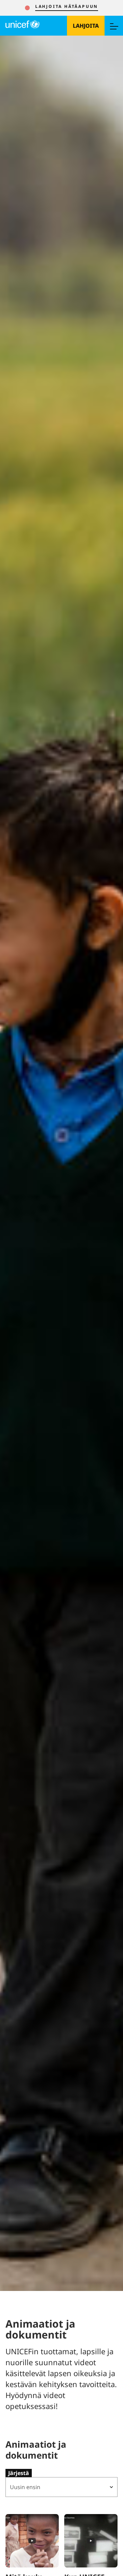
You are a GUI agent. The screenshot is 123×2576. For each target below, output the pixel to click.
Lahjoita (86, 26)
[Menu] (114, 26)
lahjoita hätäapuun (67, 6)
